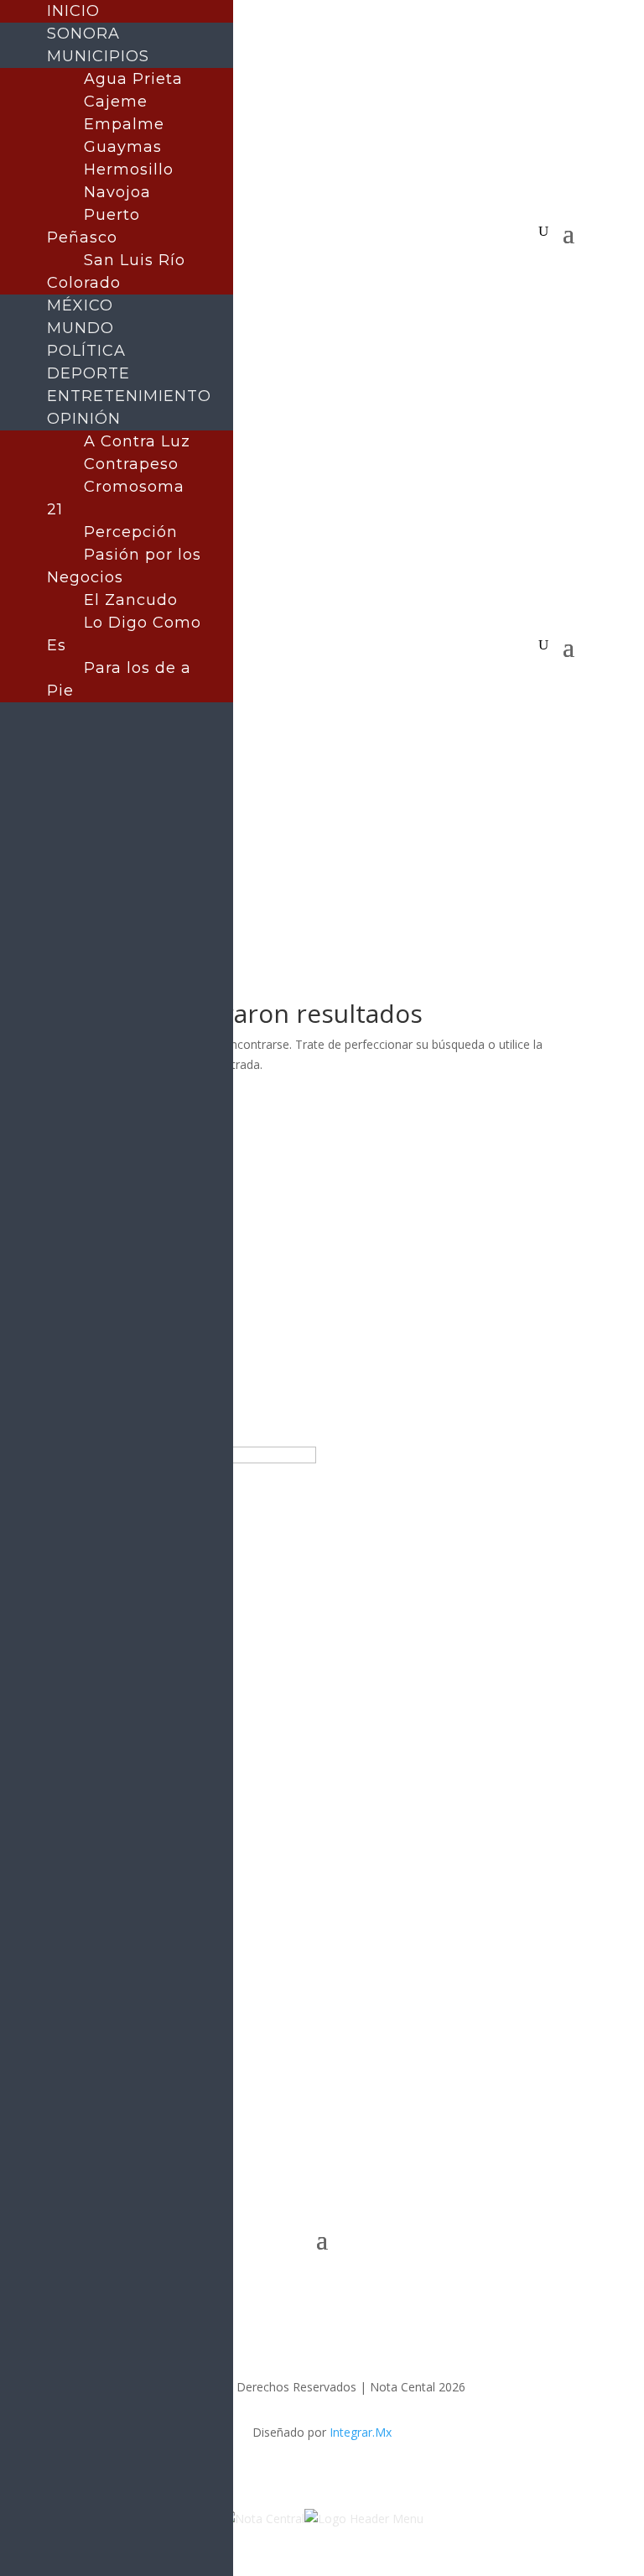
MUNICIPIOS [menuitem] (98, 56)
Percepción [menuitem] (131, 532)
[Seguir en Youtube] (372, 258)
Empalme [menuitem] (124, 124)
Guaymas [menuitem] (123, 147)
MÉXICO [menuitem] (80, 305)
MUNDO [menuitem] (80, 328)
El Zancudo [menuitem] (131, 600)
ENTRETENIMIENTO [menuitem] (129, 396)
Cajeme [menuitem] (116, 102)
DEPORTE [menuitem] (88, 373)
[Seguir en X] (305, 258)
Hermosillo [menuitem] (129, 169)
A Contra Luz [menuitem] (137, 441)
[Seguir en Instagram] (339, 258)
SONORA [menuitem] (83, 34)
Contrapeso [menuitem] (131, 464)
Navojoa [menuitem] (117, 192)
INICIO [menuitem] (73, 11)
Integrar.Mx (361, 2432)
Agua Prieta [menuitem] (133, 79)
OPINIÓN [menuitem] (84, 419)
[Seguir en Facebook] (272, 258)
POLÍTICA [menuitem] (86, 351)
